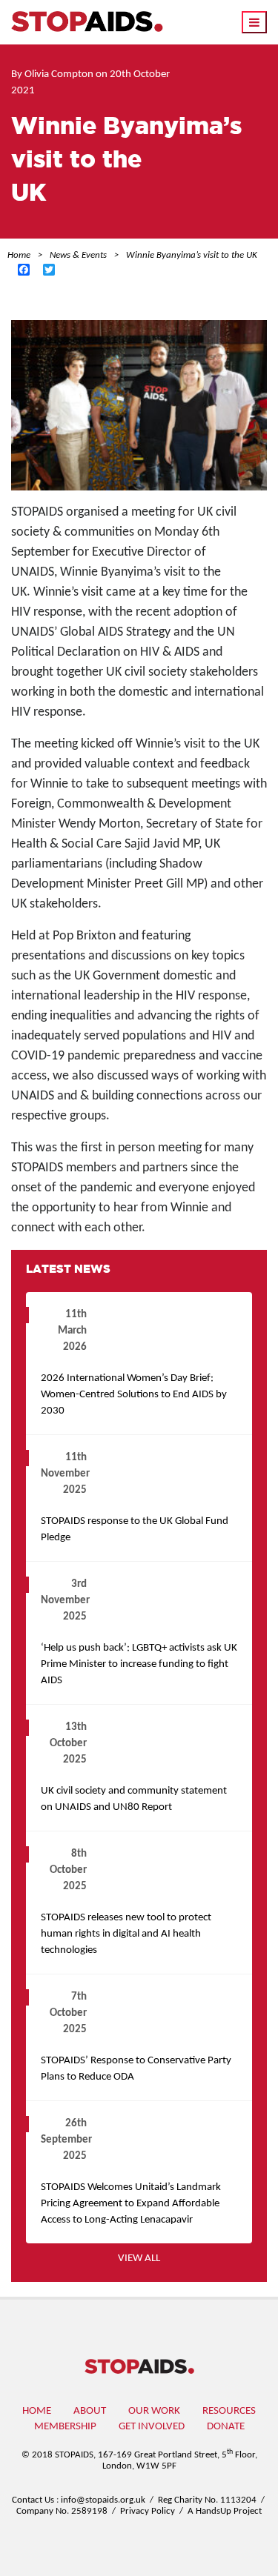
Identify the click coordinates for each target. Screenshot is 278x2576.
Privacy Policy (148, 2511)
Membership (65, 2427)
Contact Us (33, 2500)
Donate (226, 2427)
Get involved (152, 2427)
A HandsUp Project (225, 2511)
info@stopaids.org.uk (103, 2500)
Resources (229, 2411)
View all (139, 2259)
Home (37, 2411)
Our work (154, 2411)
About (90, 2411)
